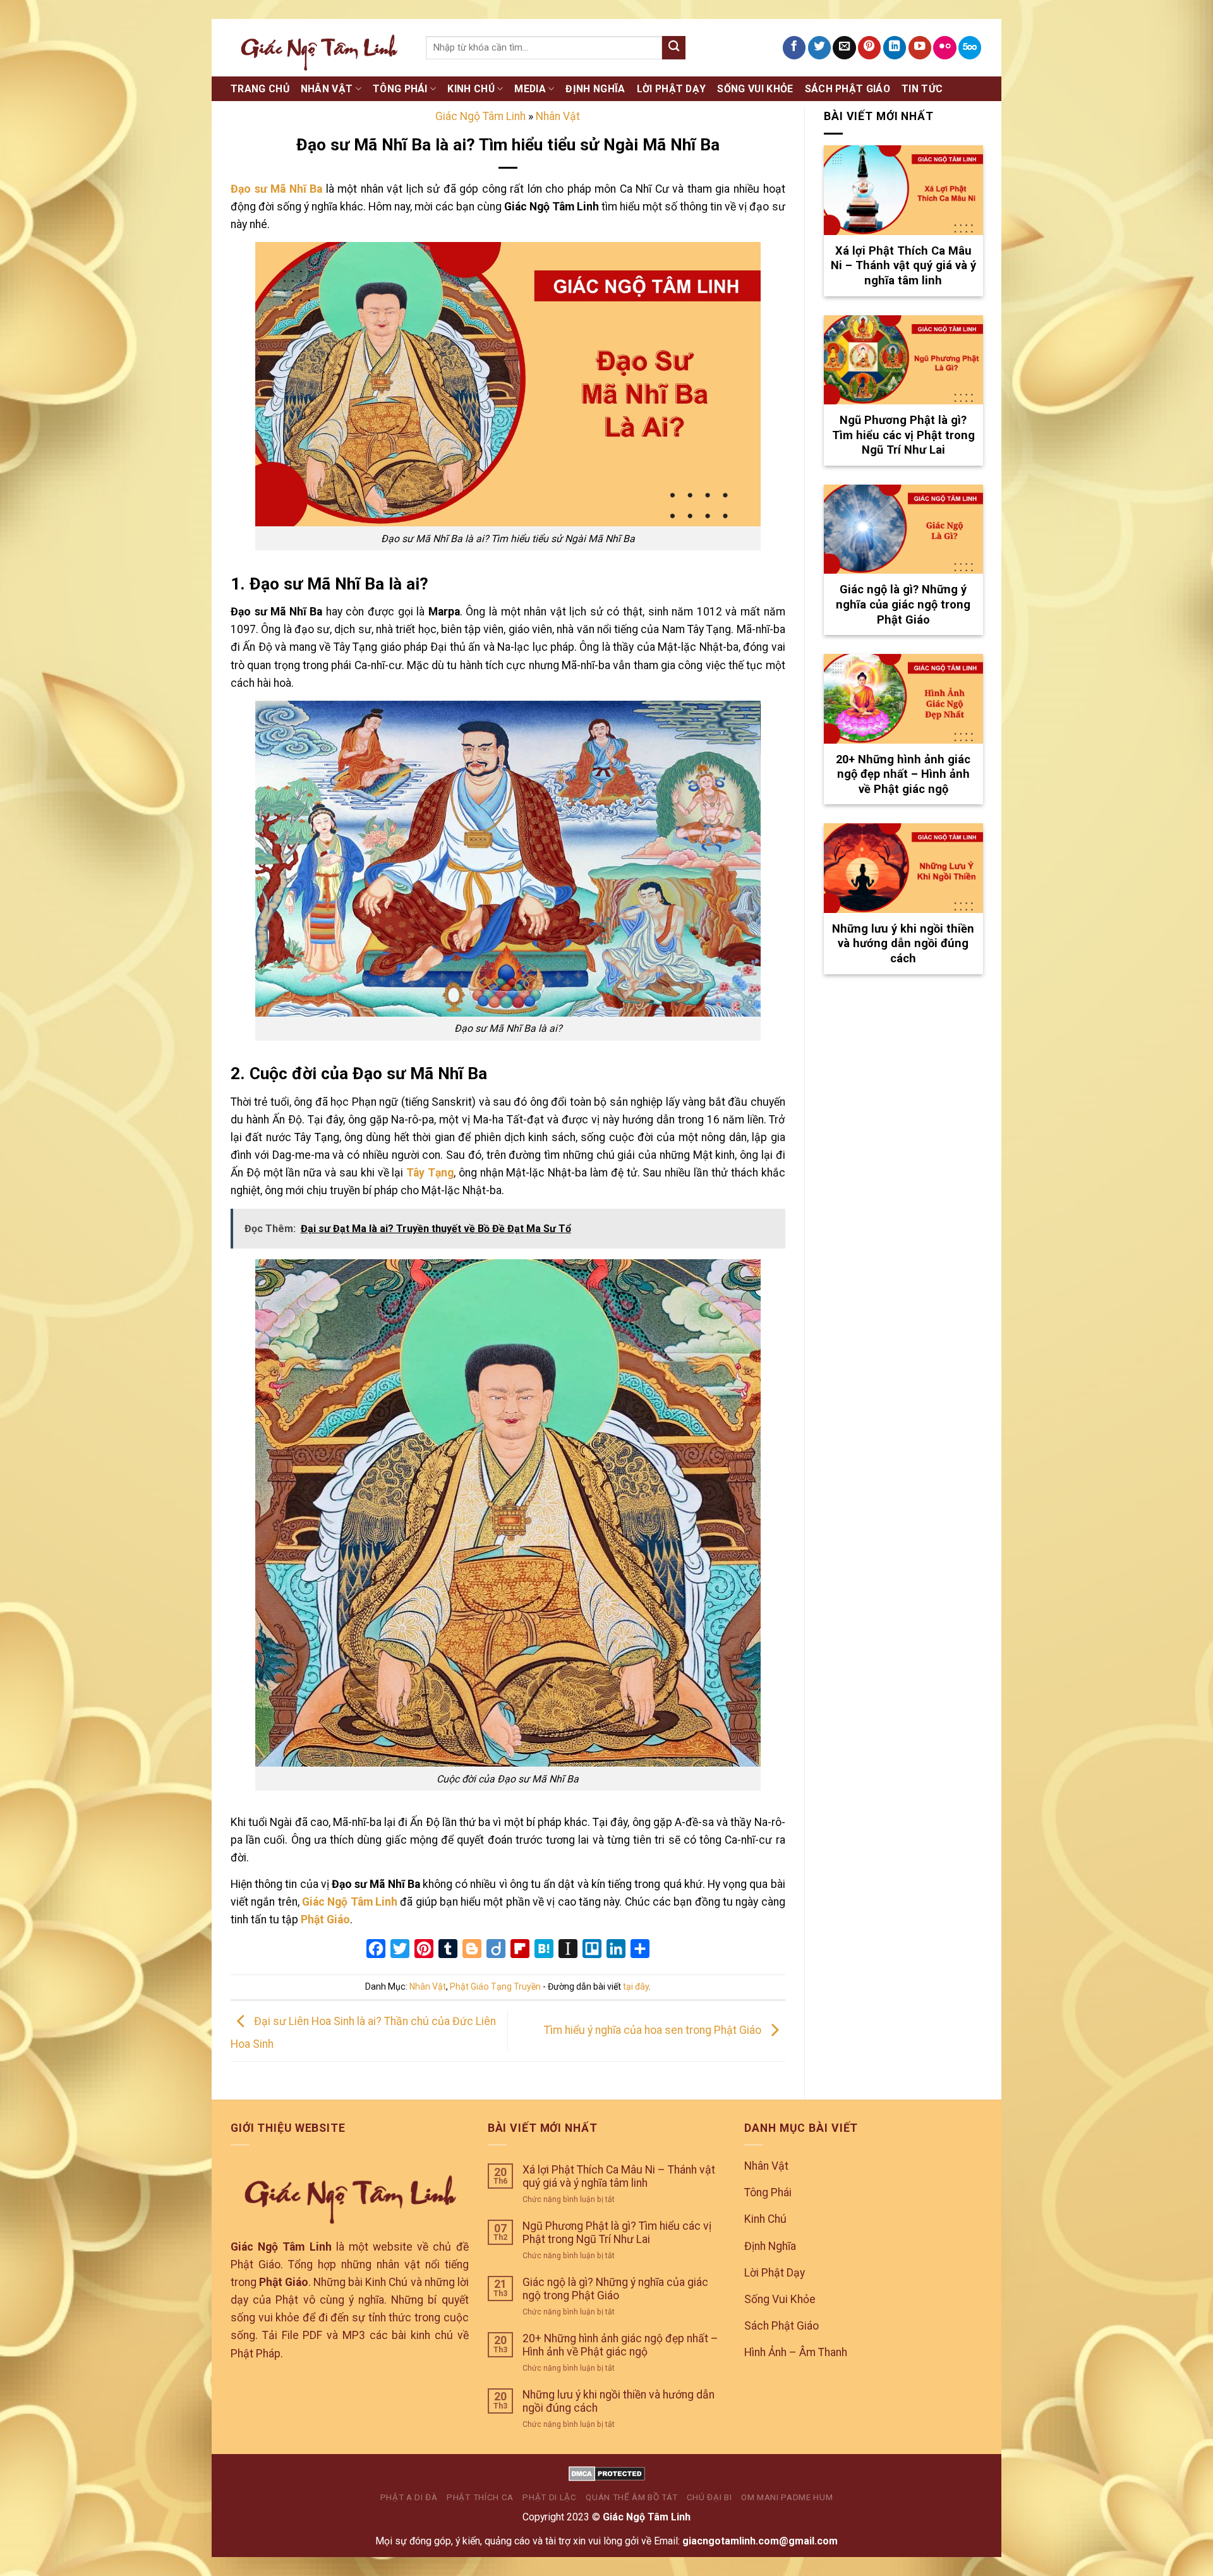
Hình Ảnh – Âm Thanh (796, 2352)
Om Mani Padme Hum (787, 2497)
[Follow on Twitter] (819, 48)
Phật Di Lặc (549, 2497)
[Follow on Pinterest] (869, 48)
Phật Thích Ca (480, 2497)
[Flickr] (944, 48)
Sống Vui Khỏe (755, 89)
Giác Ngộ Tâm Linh (480, 116)
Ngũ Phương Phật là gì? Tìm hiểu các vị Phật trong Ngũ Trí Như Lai (617, 2233)
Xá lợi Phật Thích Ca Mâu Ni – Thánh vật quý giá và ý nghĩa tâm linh (619, 2176)
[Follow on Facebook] (794, 48)
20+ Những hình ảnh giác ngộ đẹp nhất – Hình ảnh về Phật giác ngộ (620, 2345)
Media (530, 89)
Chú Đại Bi (709, 2497)
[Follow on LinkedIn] (895, 48)
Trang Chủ (260, 89)
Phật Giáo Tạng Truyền (495, 1986)
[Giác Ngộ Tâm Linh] (319, 47)
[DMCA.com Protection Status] (607, 2473)
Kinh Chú (471, 89)
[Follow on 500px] (970, 48)
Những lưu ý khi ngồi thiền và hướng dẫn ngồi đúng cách (619, 2401)
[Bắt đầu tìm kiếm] (674, 48)
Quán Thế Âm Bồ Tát (631, 2497)
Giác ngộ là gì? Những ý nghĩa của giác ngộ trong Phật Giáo (615, 2289)
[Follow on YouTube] (920, 48)
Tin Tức (922, 89)
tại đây (636, 1986)
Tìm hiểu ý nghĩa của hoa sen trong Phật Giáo (654, 2030)
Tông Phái (400, 89)
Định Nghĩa (595, 89)
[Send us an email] (844, 48)
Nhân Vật (327, 89)
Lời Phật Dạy (672, 89)
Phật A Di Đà (409, 2497)
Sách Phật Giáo (848, 89)
